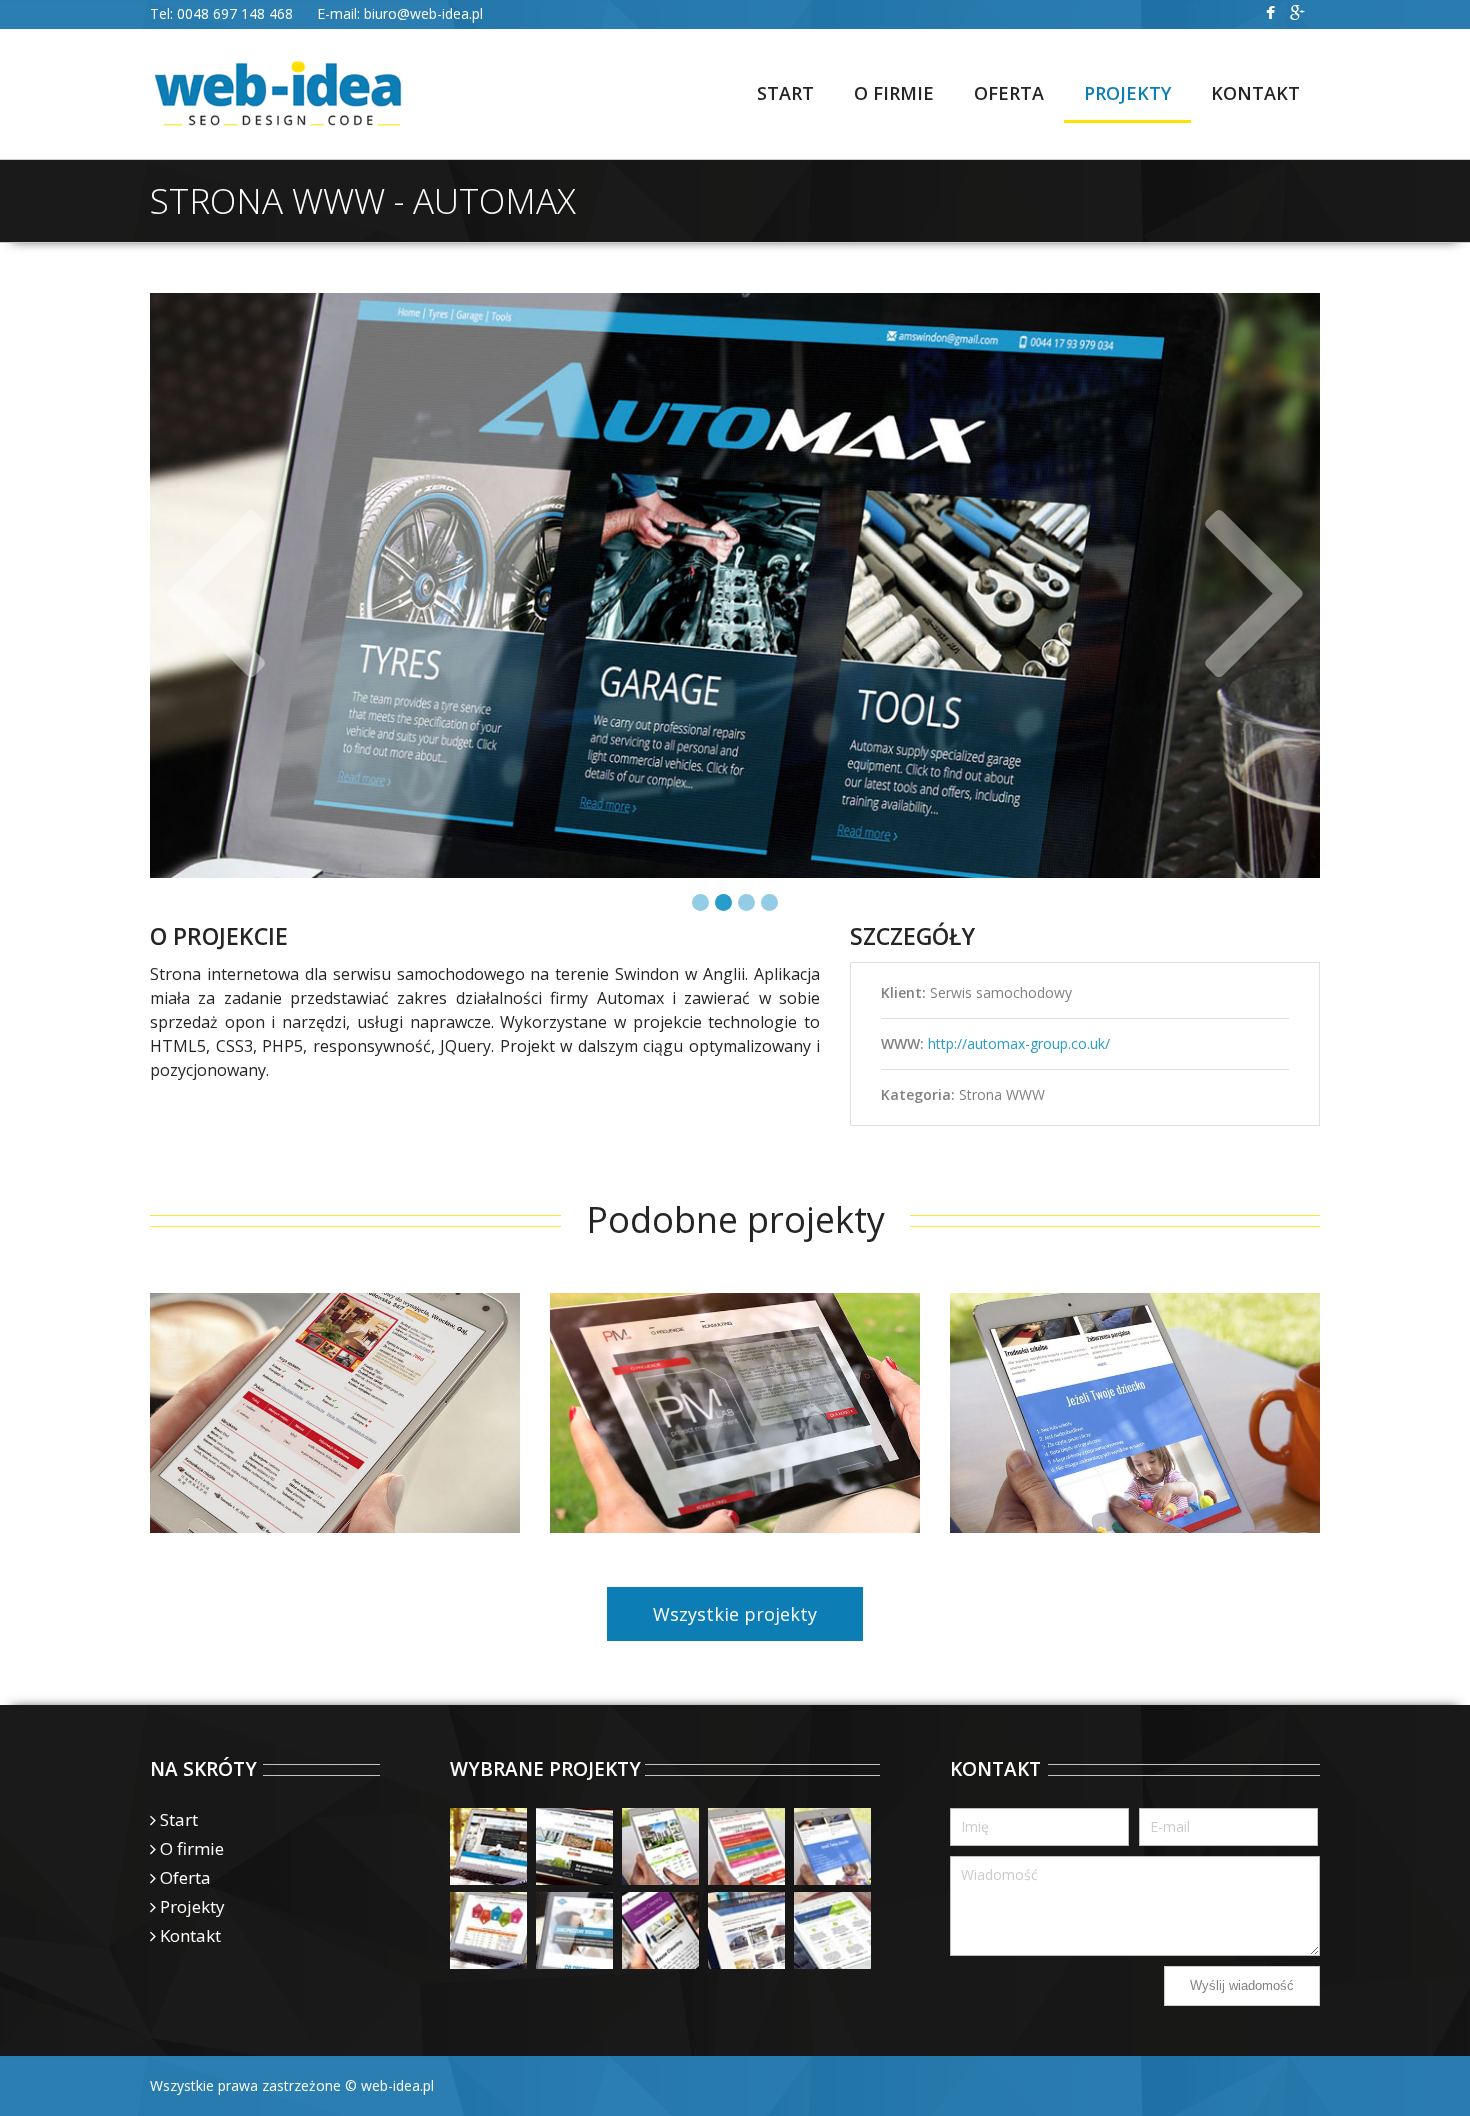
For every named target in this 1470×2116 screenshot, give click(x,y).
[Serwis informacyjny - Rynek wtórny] (488, 1930)
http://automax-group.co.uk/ (1019, 1043)
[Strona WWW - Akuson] (746, 1930)
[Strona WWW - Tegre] (488, 1846)
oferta (1009, 93)
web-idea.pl (397, 2085)
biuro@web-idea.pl (423, 13)
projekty (1127, 93)
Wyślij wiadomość (1242, 1985)
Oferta (185, 1877)
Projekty (192, 1906)
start (785, 93)
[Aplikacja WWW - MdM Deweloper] (660, 1846)
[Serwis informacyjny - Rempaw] (574, 1846)
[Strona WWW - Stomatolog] (574, 1930)
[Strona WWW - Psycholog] (832, 1846)
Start (179, 1819)
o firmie (894, 93)
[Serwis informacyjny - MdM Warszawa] (746, 1846)
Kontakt (1255, 93)
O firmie (192, 1848)
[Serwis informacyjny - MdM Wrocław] (832, 1930)
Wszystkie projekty (735, 1614)
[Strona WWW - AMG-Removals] (660, 1930)
